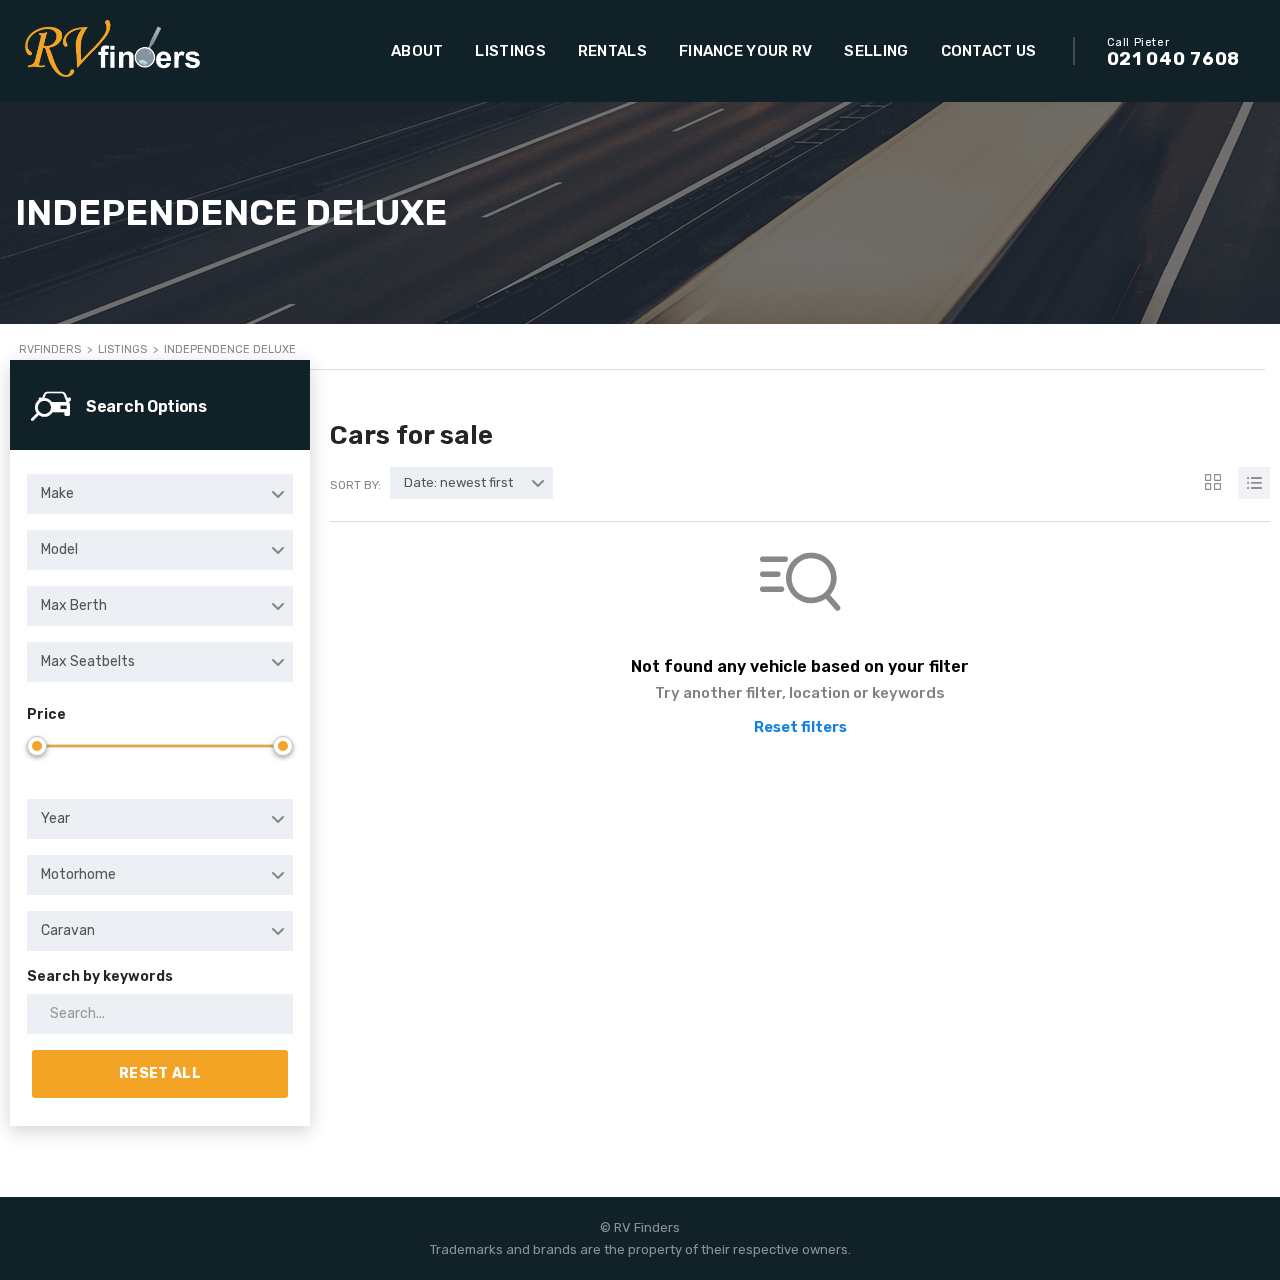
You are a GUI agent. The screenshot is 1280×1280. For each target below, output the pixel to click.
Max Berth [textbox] (74, 605)
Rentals (612, 51)
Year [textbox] (55, 818)
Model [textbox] (59, 549)
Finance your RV (746, 51)
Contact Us (989, 51)
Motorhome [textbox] (78, 874)
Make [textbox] (57, 493)
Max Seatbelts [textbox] (88, 661)
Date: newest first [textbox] (458, 482)
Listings (510, 51)
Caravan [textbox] (68, 930)
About (417, 51)
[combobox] (160, 494)
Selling (876, 51)
